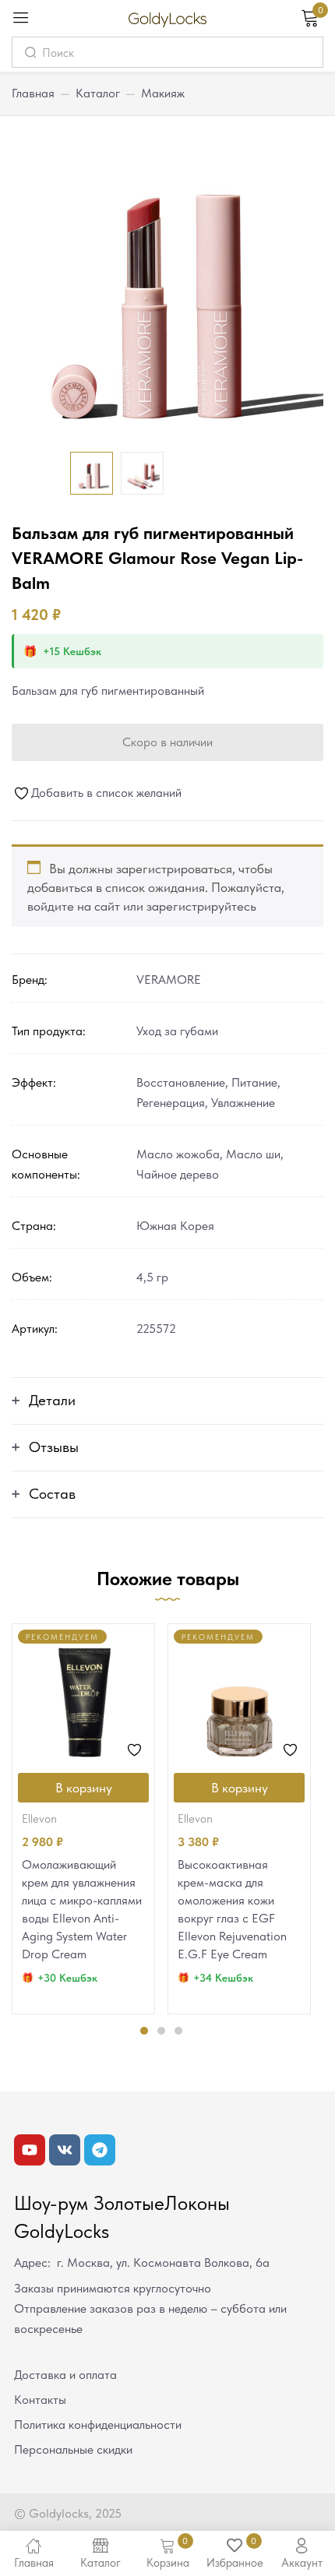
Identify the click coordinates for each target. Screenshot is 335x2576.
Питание (254, 1082)
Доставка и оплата (65, 2375)
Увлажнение (243, 1103)
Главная (33, 93)
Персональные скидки (73, 2449)
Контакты (40, 2400)
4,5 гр (152, 1277)
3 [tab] (178, 2031)
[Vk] (65, 2150)
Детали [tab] (52, 1400)
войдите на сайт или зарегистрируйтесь (142, 906)
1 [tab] (144, 2031)
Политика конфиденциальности (98, 2424)
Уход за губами (177, 1031)
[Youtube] (30, 2150)
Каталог (98, 93)
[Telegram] (100, 2150)
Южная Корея (175, 1226)
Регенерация (171, 1103)
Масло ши (253, 1154)
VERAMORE (169, 980)
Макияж (163, 93)
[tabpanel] (83, 1819)
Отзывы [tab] (54, 1447)
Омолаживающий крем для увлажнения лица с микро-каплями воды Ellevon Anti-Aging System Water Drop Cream (82, 1909)
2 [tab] (161, 2031)
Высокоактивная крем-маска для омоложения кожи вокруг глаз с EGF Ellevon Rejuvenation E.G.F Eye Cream (232, 1909)
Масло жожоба (178, 1154)
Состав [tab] (52, 1494)
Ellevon (39, 1819)
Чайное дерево (178, 1174)
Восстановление (181, 1082)
